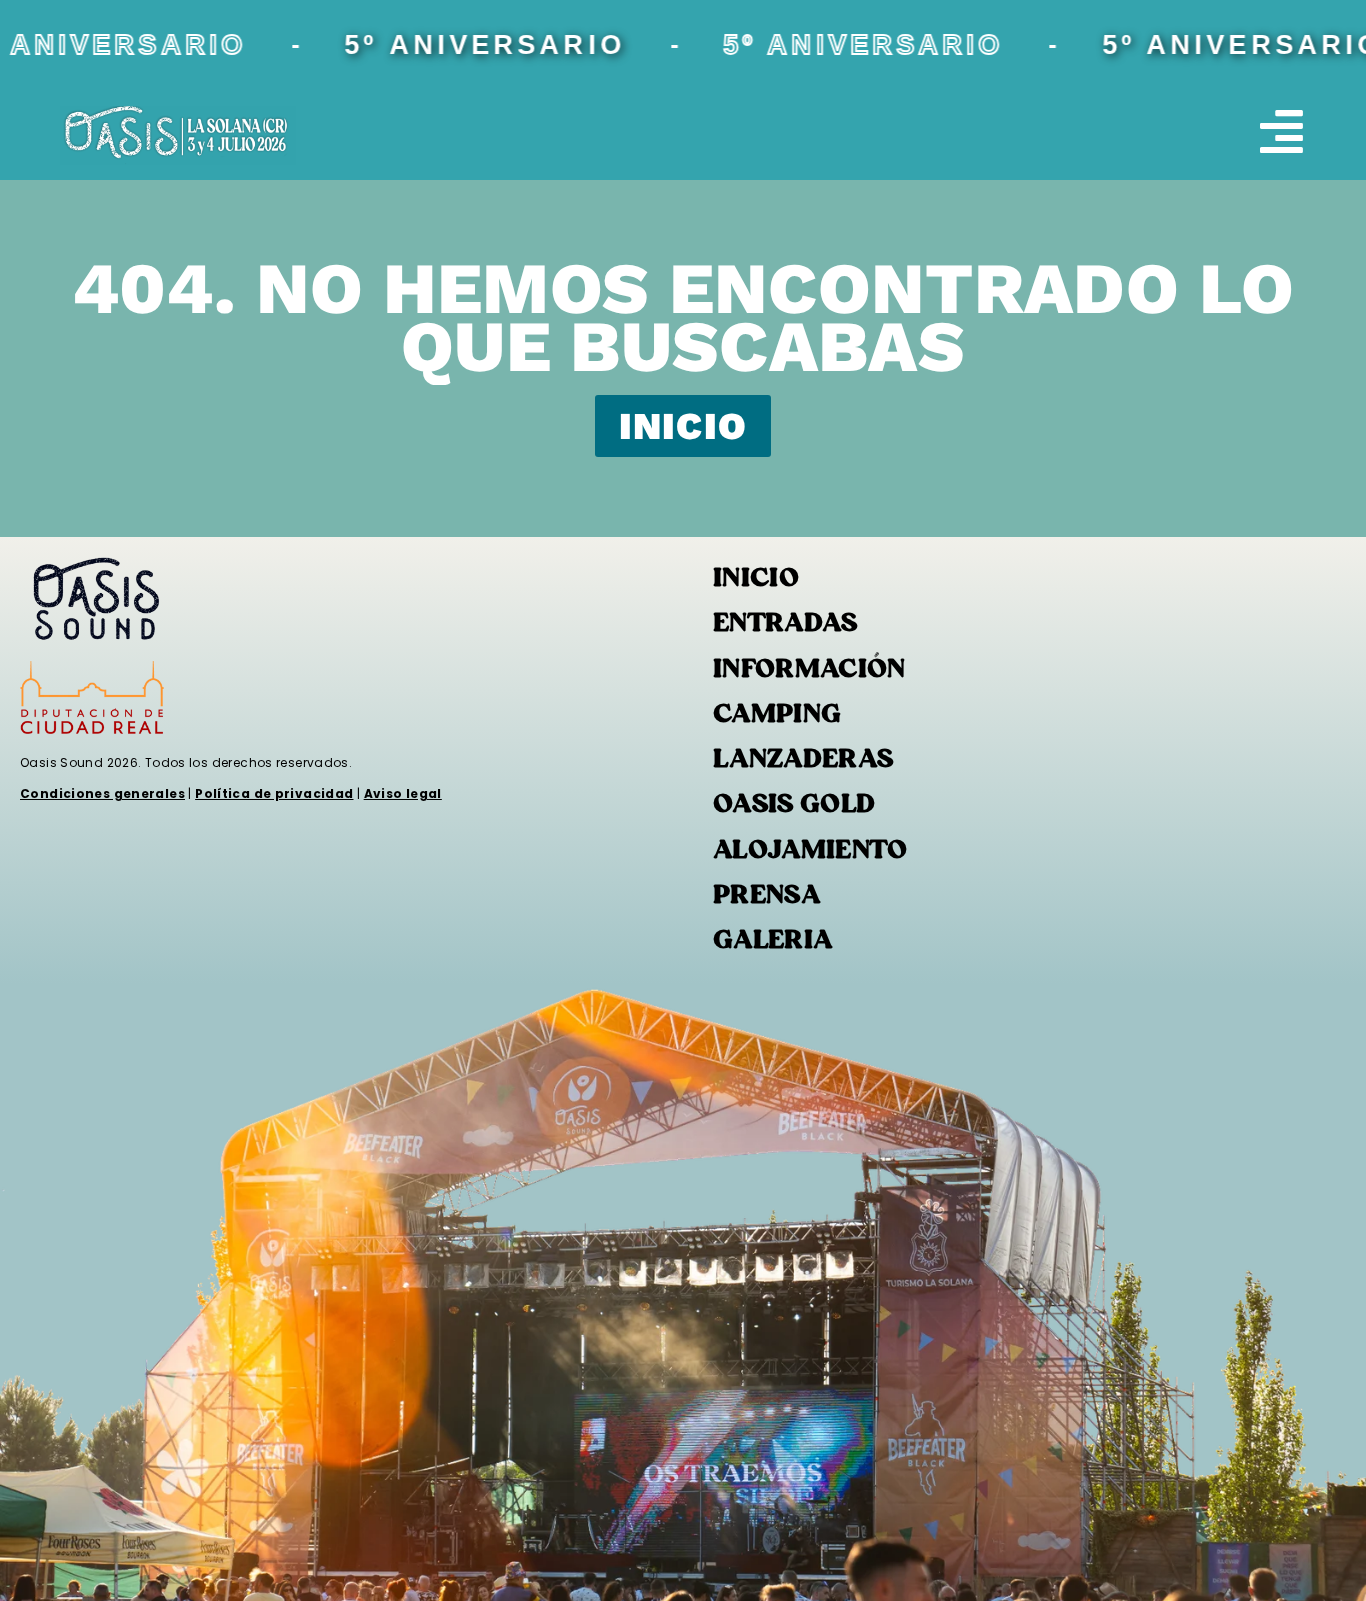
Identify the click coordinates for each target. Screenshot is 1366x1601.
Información (809, 670)
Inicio (756, 579)
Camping (777, 715)
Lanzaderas (804, 760)
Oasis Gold (794, 805)
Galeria (772, 941)
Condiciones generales (102, 793)
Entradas (786, 624)
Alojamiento (810, 851)
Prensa (766, 896)
